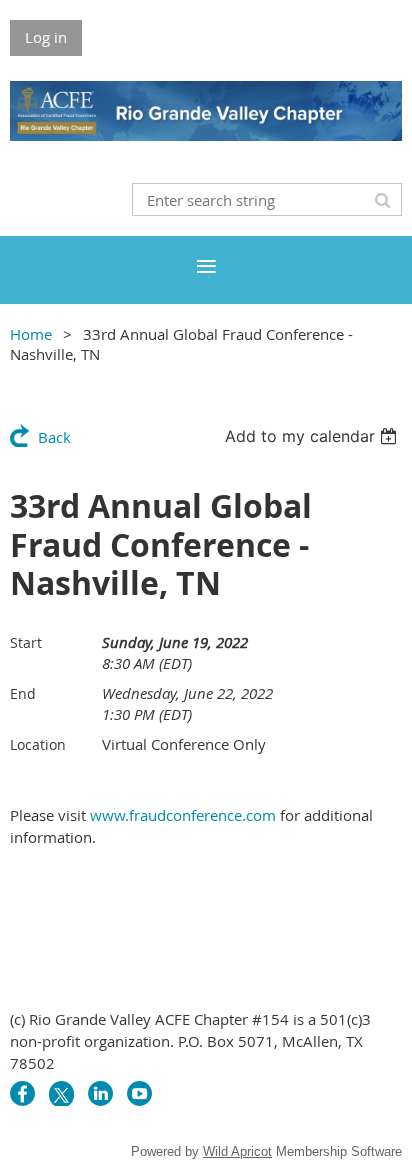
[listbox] (313, 436)
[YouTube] (139, 1093)
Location (38, 744)
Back (54, 437)
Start (26, 642)
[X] (61, 1093)
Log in (46, 37)
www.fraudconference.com (183, 815)
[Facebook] (22, 1093)
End (23, 693)
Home (31, 334)
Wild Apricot (237, 1151)
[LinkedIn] (100, 1093)
